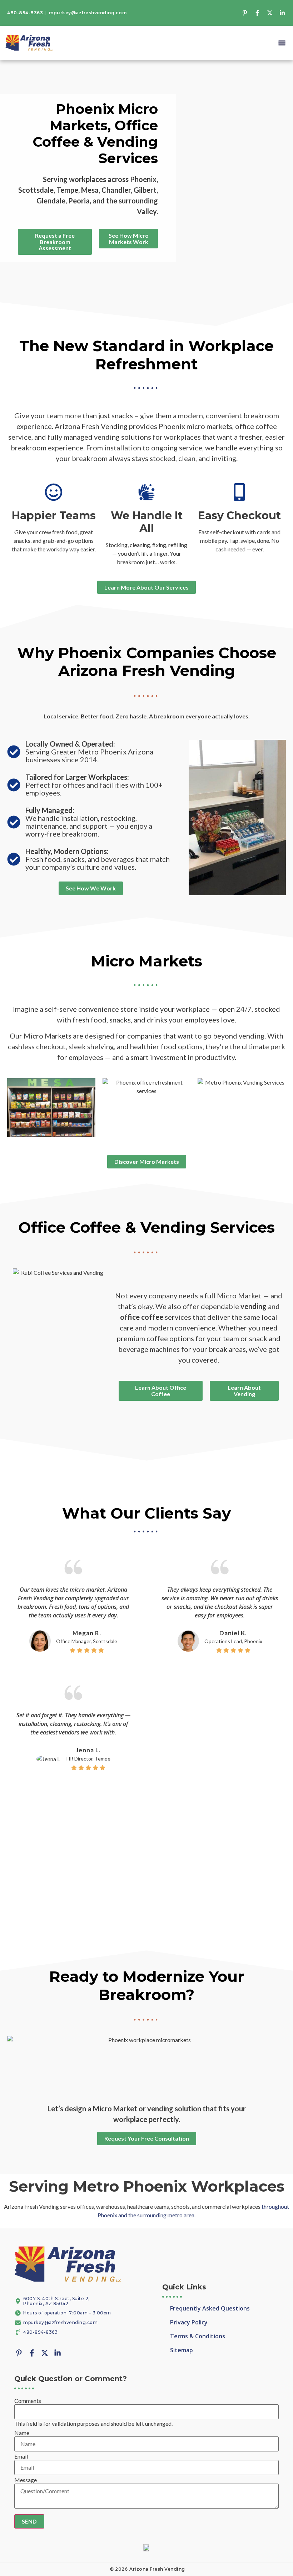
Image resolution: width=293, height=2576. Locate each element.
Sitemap (182, 2350)
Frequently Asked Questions (210, 2308)
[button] (282, 43)
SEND (29, 2521)
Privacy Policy (189, 2322)
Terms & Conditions (198, 2336)
